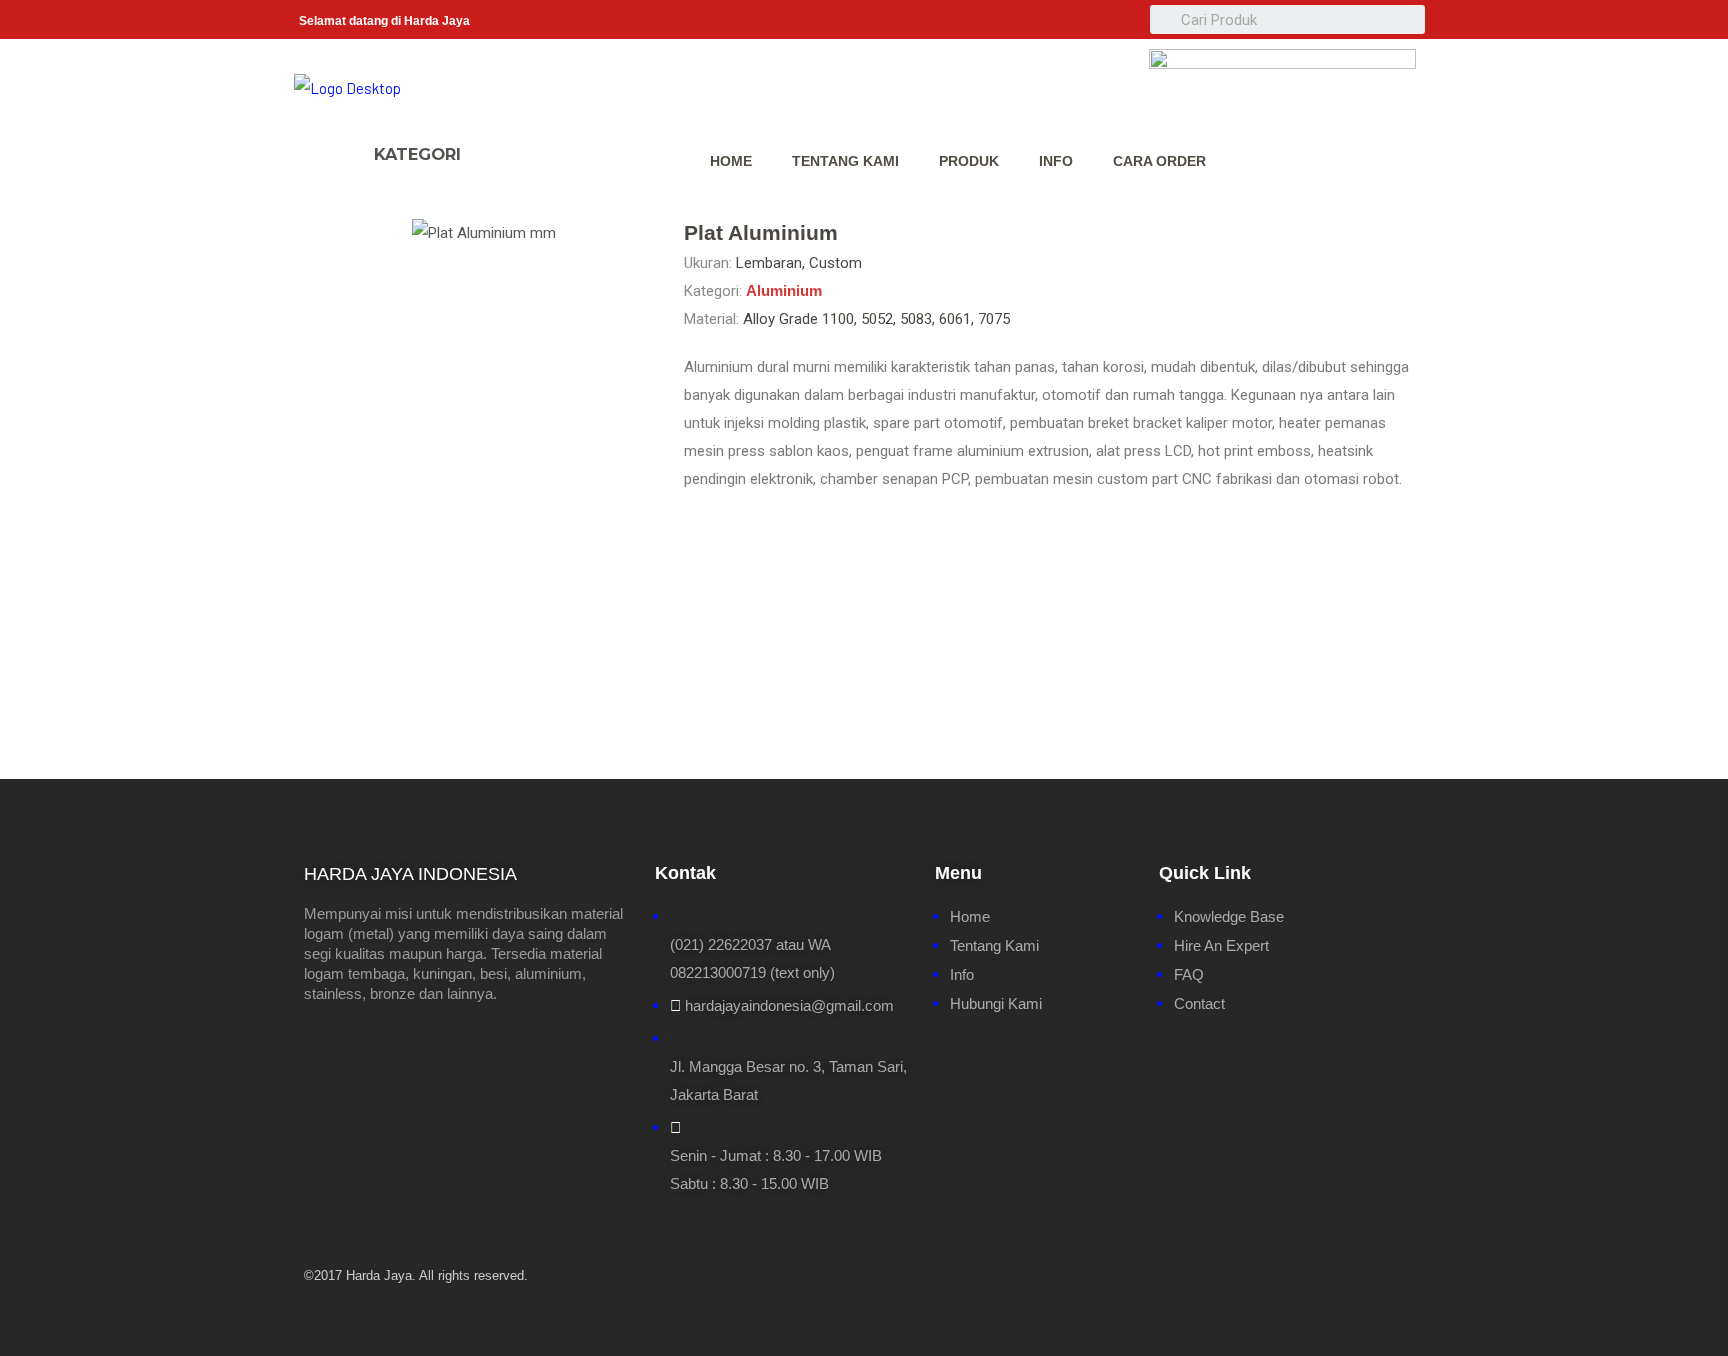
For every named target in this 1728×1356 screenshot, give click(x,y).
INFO (1056, 161)
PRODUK (969, 161)
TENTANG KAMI (845, 161)
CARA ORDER (1159, 161)
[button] (498, 145)
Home (731, 161)
